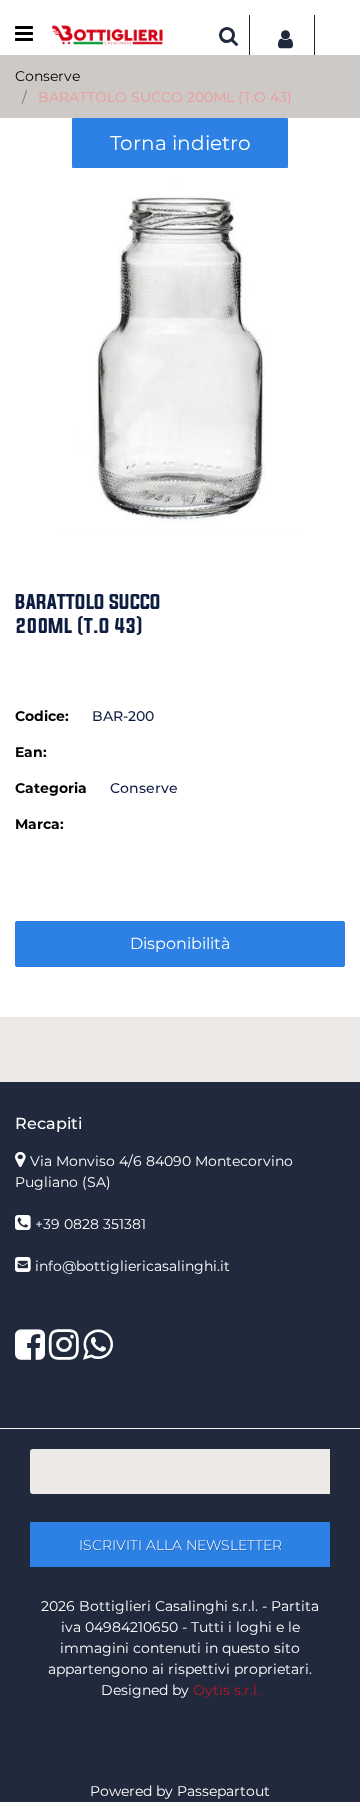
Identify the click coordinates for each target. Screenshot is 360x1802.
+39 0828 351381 (90, 1224)
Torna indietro (180, 143)
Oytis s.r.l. (226, 1690)
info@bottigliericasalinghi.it (132, 1266)
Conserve (47, 76)
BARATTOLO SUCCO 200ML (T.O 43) (165, 97)
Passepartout (223, 1791)
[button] (180, 351)
